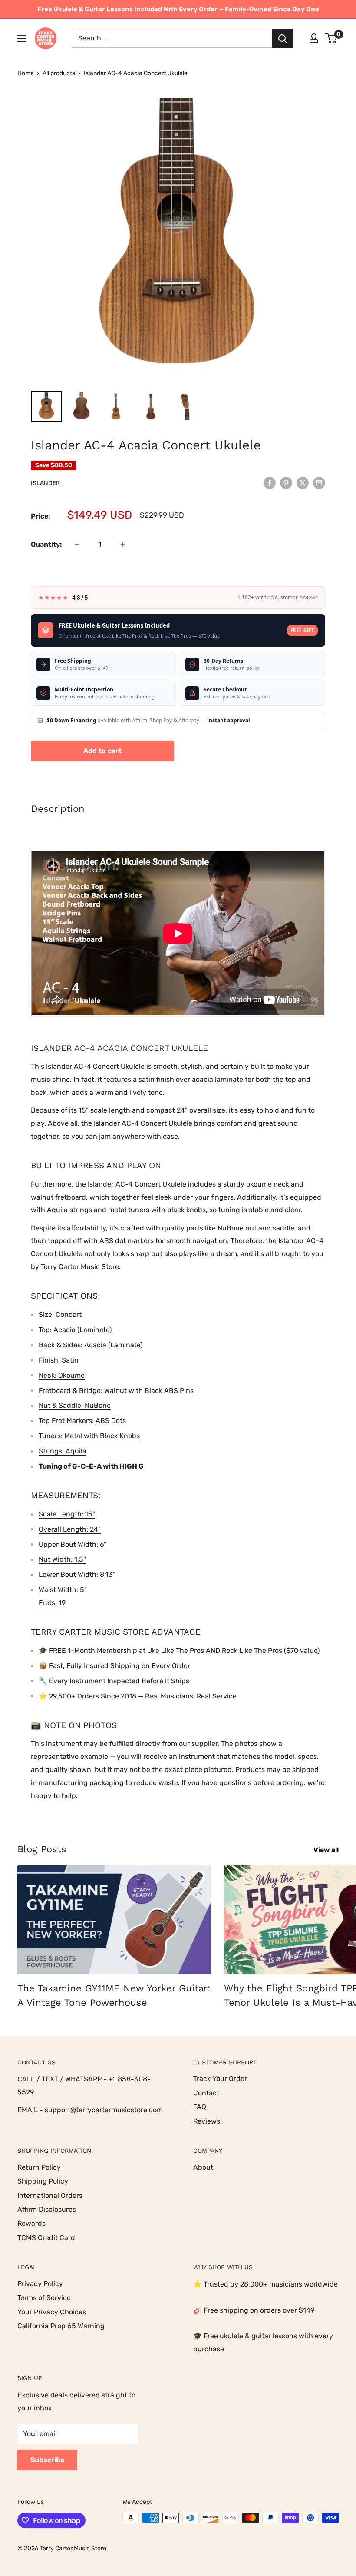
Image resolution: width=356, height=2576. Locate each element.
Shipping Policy (43, 2181)
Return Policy (39, 2167)
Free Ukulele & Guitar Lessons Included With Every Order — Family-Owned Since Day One (178, 9)
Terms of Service (44, 2298)
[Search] (283, 38)
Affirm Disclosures (47, 2209)
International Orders (50, 2195)
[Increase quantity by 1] (123, 545)
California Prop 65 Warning (61, 2326)
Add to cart (102, 751)
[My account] (314, 38)
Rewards (31, 2223)
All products (59, 73)
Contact (206, 2093)
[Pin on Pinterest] (286, 482)
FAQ (200, 2107)
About (203, 2167)
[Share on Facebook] (270, 482)
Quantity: (46, 544)
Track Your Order (220, 2079)
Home (26, 73)
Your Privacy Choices (52, 2312)
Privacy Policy (40, 2284)
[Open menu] (22, 38)
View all (327, 1850)
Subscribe (47, 2460)
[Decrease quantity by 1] (77, 545)
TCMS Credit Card (46, 2238)
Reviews (207, 2121)
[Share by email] (319, 482)
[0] (331, 38)
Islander (45, 483)
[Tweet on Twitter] (303, 482)
